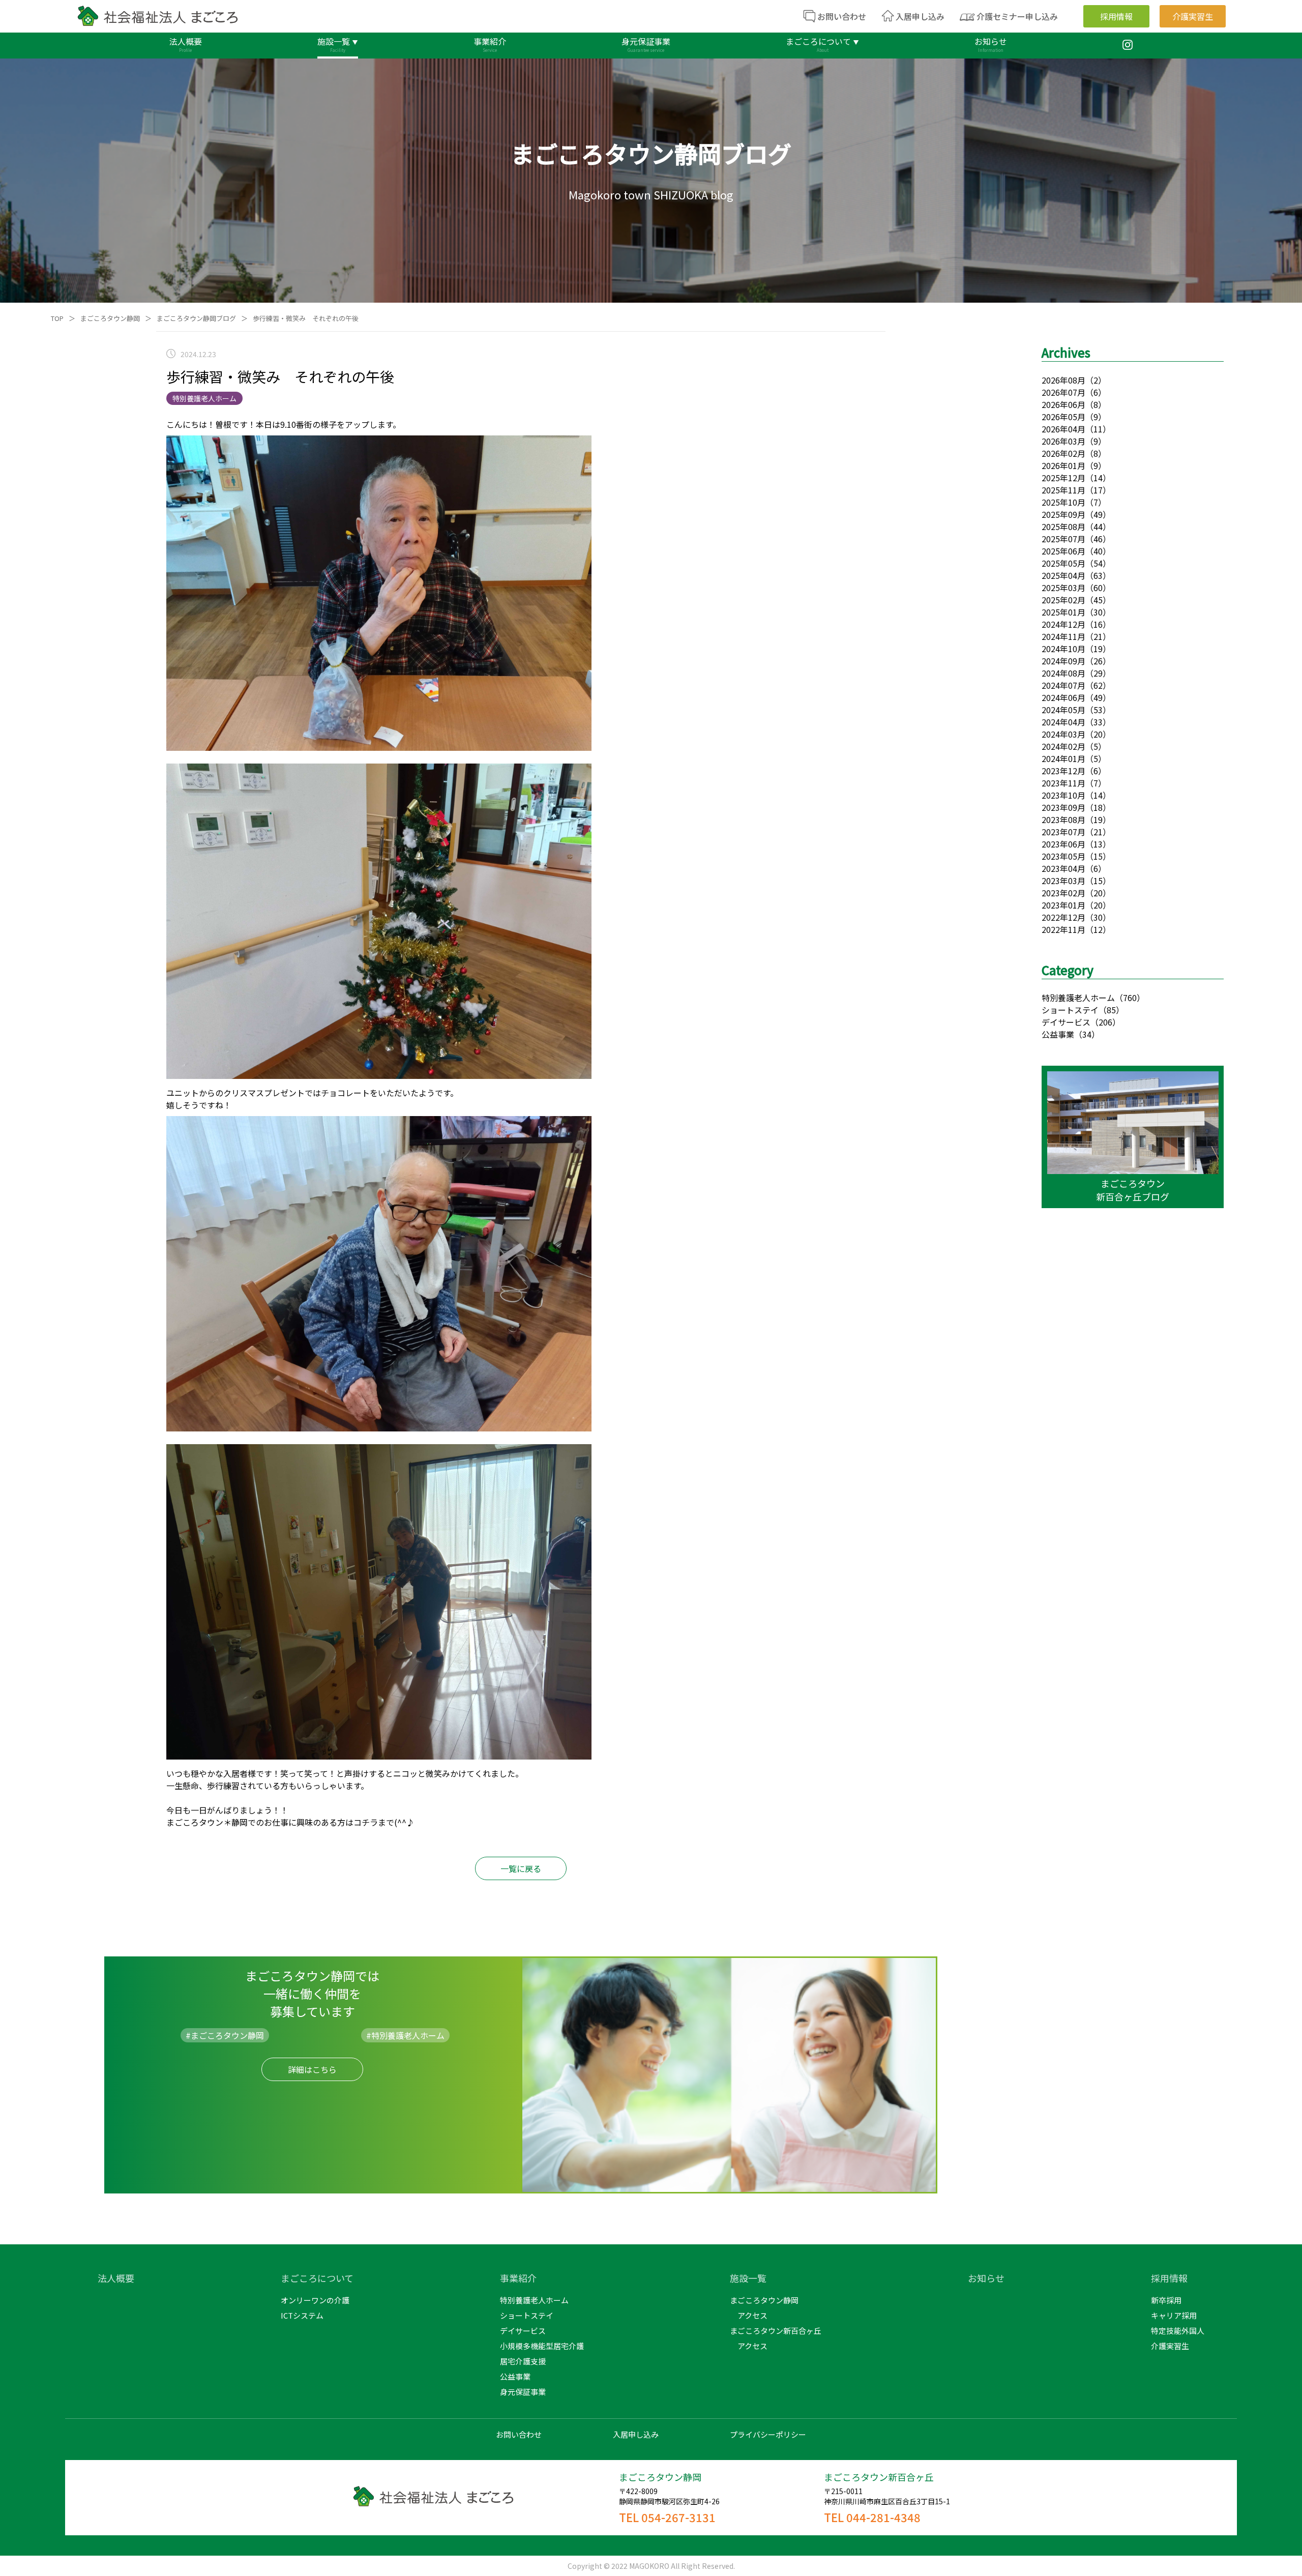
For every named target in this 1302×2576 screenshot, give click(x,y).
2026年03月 (1063, 441)
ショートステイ (1070, 1010)
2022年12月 (1063, 917)
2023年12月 (1063, 771)
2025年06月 (1063, 551)
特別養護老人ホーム (1078, 998)
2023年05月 (1063, 856)
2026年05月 (1063, 417)
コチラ (366, 1822)
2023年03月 (1063, 881)
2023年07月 (1063, 832)
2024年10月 (1063, 649)
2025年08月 (1063, 526)
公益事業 (1058, 1034)
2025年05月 (1063, 563)
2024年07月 (1063, 685)
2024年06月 (1063, 697)
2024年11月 (1063, 636)
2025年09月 (1063, 514)
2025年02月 (1063, 600)
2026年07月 (1063, 392)
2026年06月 (1063, 404)
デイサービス (1066, 1022)
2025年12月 (1063, 478)
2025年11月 (1063, 490)
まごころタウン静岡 (110, 318)
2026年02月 (1063, 453)
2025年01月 (1063, 612)
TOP (57, 318)
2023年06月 (1063, 844)
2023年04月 (1063, 868)
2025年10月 (1063, 502)
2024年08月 (1063, 673)
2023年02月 (1063, 893)
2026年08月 (1063, 380)
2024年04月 (1063, 722)
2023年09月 (1063, 807)
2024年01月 (1063, 758)
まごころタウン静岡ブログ (196, 318)
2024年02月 (1063, 746)
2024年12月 (1063, 624)
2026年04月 (1063, 429)
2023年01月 (1063, 905)
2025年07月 (1063, 539)
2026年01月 (1063, 465)
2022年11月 (1063, 929)
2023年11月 (1063, 783)
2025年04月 (1063, 575)
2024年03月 (1063, 734)
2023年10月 (1063, 795)
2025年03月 (1063, 588)
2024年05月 (1063, 710)
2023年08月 (1063, 819)
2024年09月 (1063, 661)
